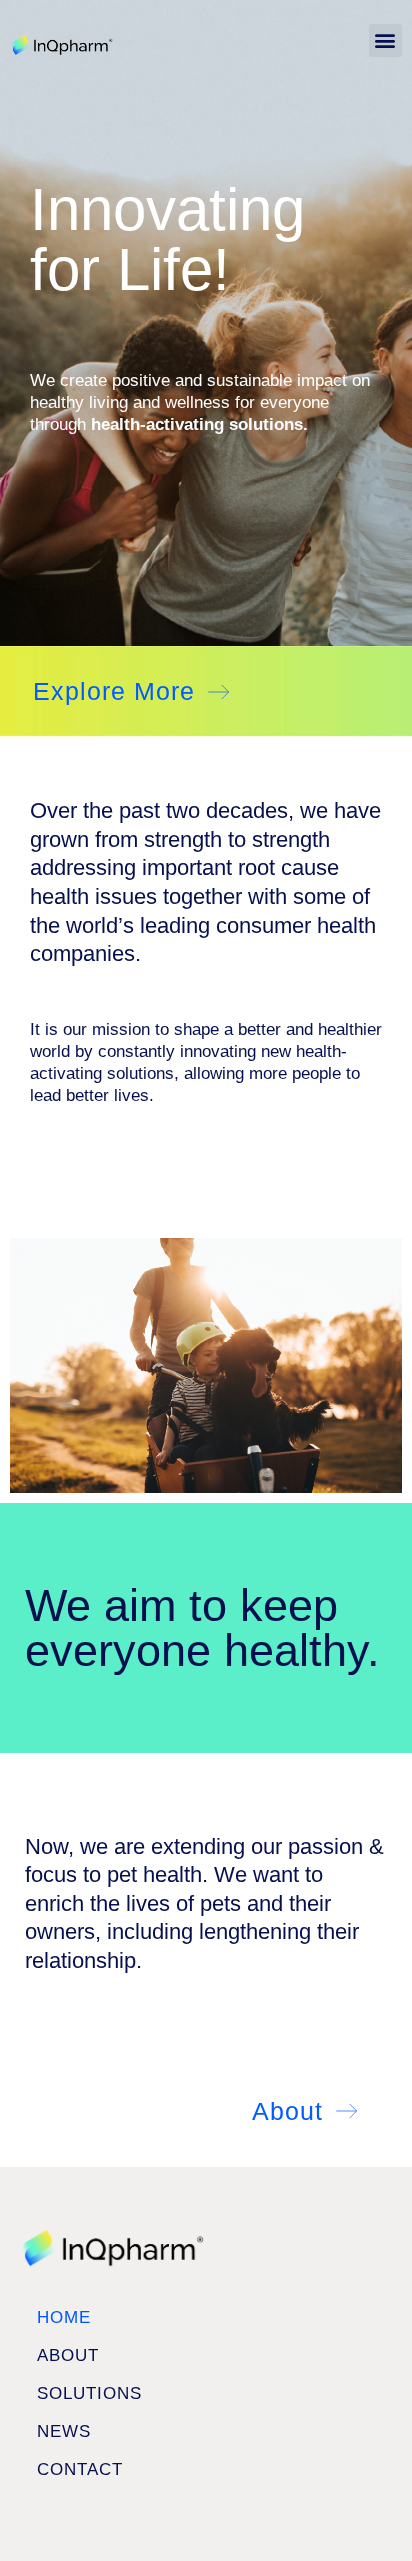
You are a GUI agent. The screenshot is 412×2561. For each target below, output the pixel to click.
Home (64, 2317)
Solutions (89, 2393)
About (68, 2355)
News (64, 2431)
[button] (385, 40)
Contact (80, 2469)
